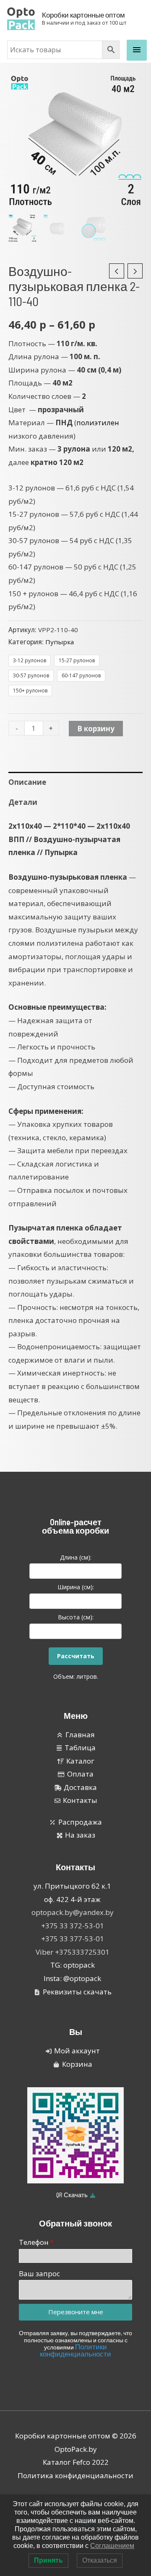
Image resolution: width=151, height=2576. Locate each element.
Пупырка (60, 642)
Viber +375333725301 (73, 1952)
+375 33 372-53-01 (73, 1926)
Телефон (34, 2242)
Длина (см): (76, 1557)
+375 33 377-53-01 (73, 1939)
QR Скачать (73, 2195)
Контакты (75, 1867)
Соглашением (112, 2546)
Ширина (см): (76, 1587)
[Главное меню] (137, 50)
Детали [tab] (23, 802)
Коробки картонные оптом (83, 15)
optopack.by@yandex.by (73, 1912)
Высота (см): (76, 1617)
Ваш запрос (39, 2273)
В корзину (96, 729)
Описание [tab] (27, 782)
